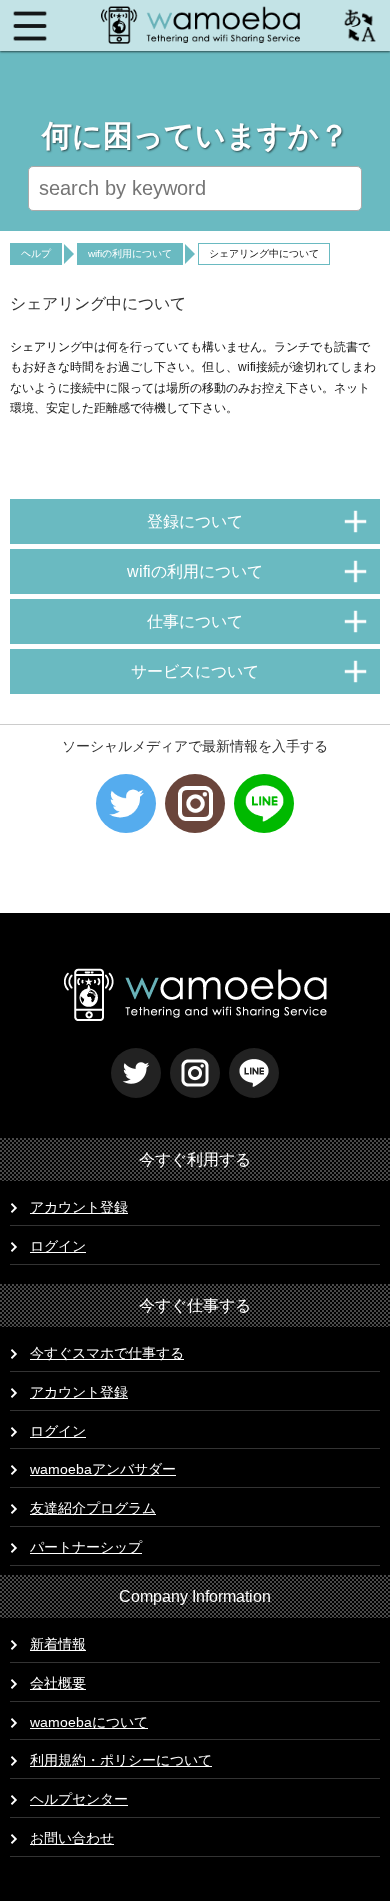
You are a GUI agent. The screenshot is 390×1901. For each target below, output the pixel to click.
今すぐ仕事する (195, 1305)
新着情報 (58, 1644)
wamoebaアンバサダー (103, 1469)
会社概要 (58, 1683)
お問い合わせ (72, 1838)
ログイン (58, 1246)
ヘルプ (36, 253)
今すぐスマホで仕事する (107, 1353)
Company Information (195, 1596)
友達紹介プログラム (93, 1508)
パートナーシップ (86, 1547)
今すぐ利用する (195, 1159)
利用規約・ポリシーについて (121, 1760)
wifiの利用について (130, 253)
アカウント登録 (79, 1207)
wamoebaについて (89, 1722)
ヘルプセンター (79, 1799)
